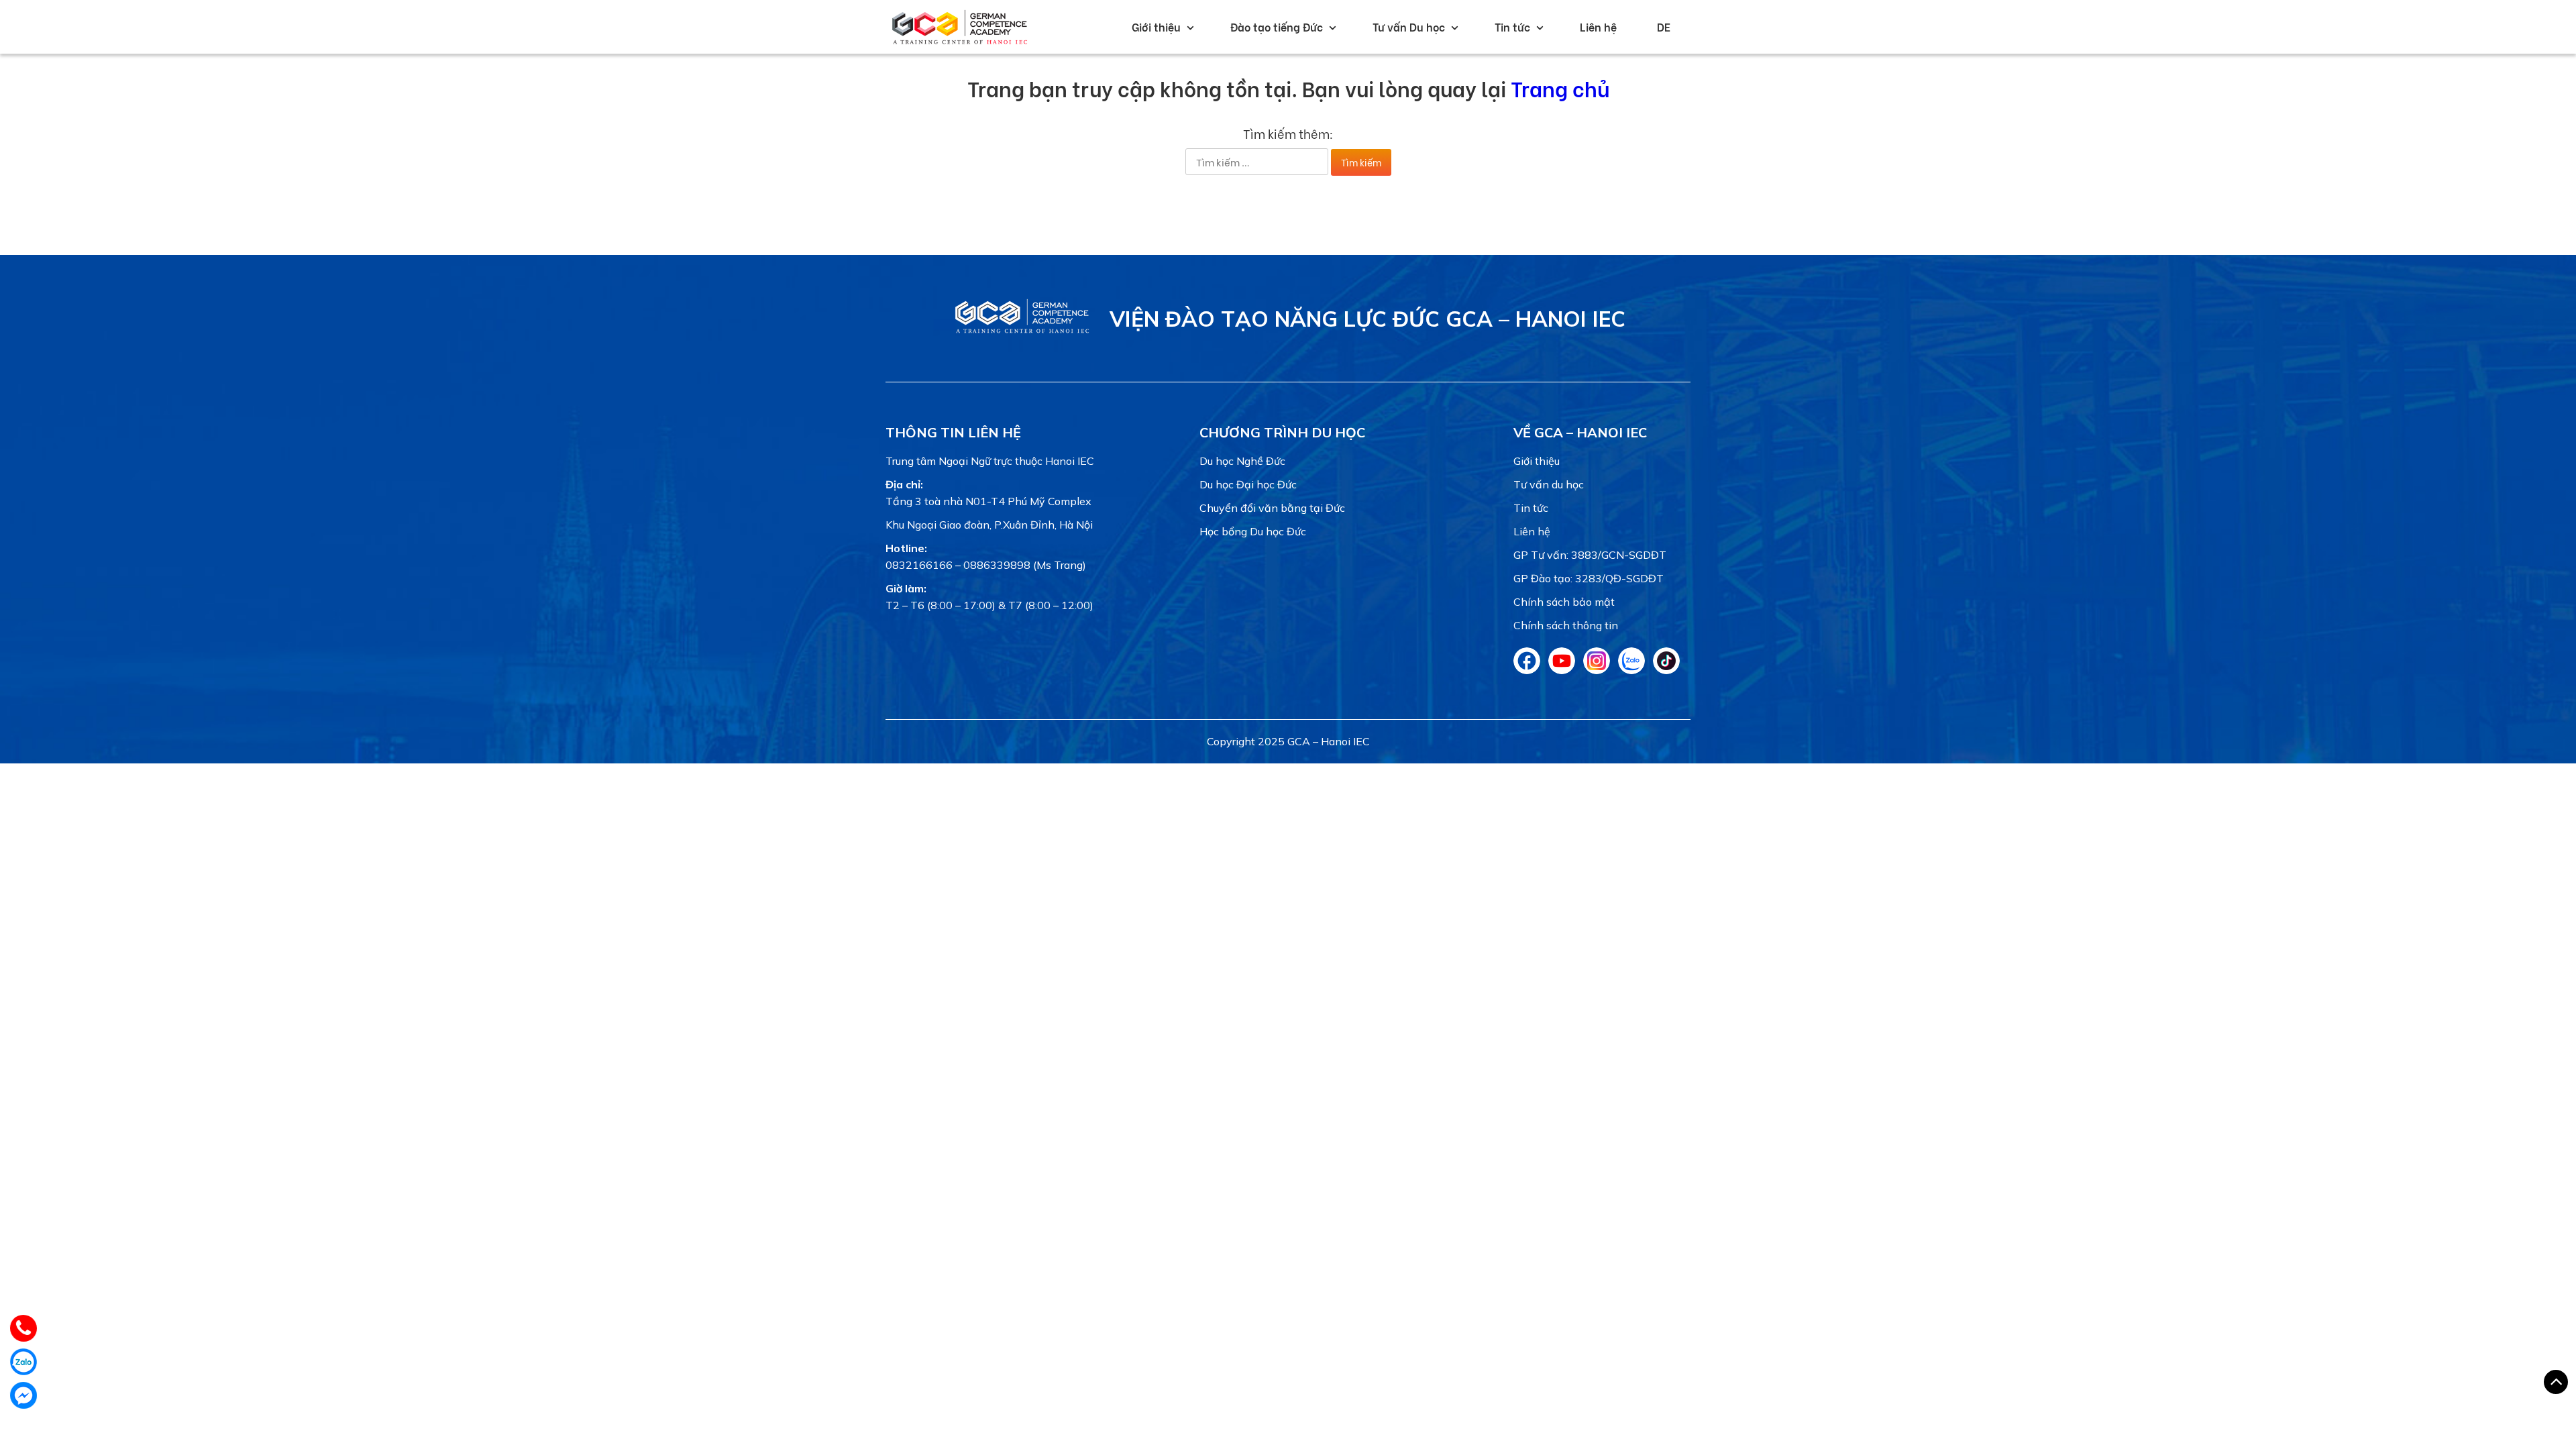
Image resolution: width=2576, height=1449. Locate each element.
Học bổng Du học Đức (1253, 531)
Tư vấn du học (1549, 484)
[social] (1527, 670)
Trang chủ (1560, 88)
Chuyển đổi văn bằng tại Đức (1272, 508)
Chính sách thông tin (1566, 625)
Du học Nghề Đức (1242, 461)
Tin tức (1512, 26)
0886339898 (997, 565)
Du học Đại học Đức (1248, 484)
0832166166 (919, 565)
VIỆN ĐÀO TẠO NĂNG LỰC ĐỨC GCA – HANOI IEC (1367, 319)
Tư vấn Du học (1409, 26)
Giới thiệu (1156, 26)
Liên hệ (1598, 26)
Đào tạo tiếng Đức (1277, 26)
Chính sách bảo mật (1564, 602)
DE (1664, 26)
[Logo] (1022, 333)
